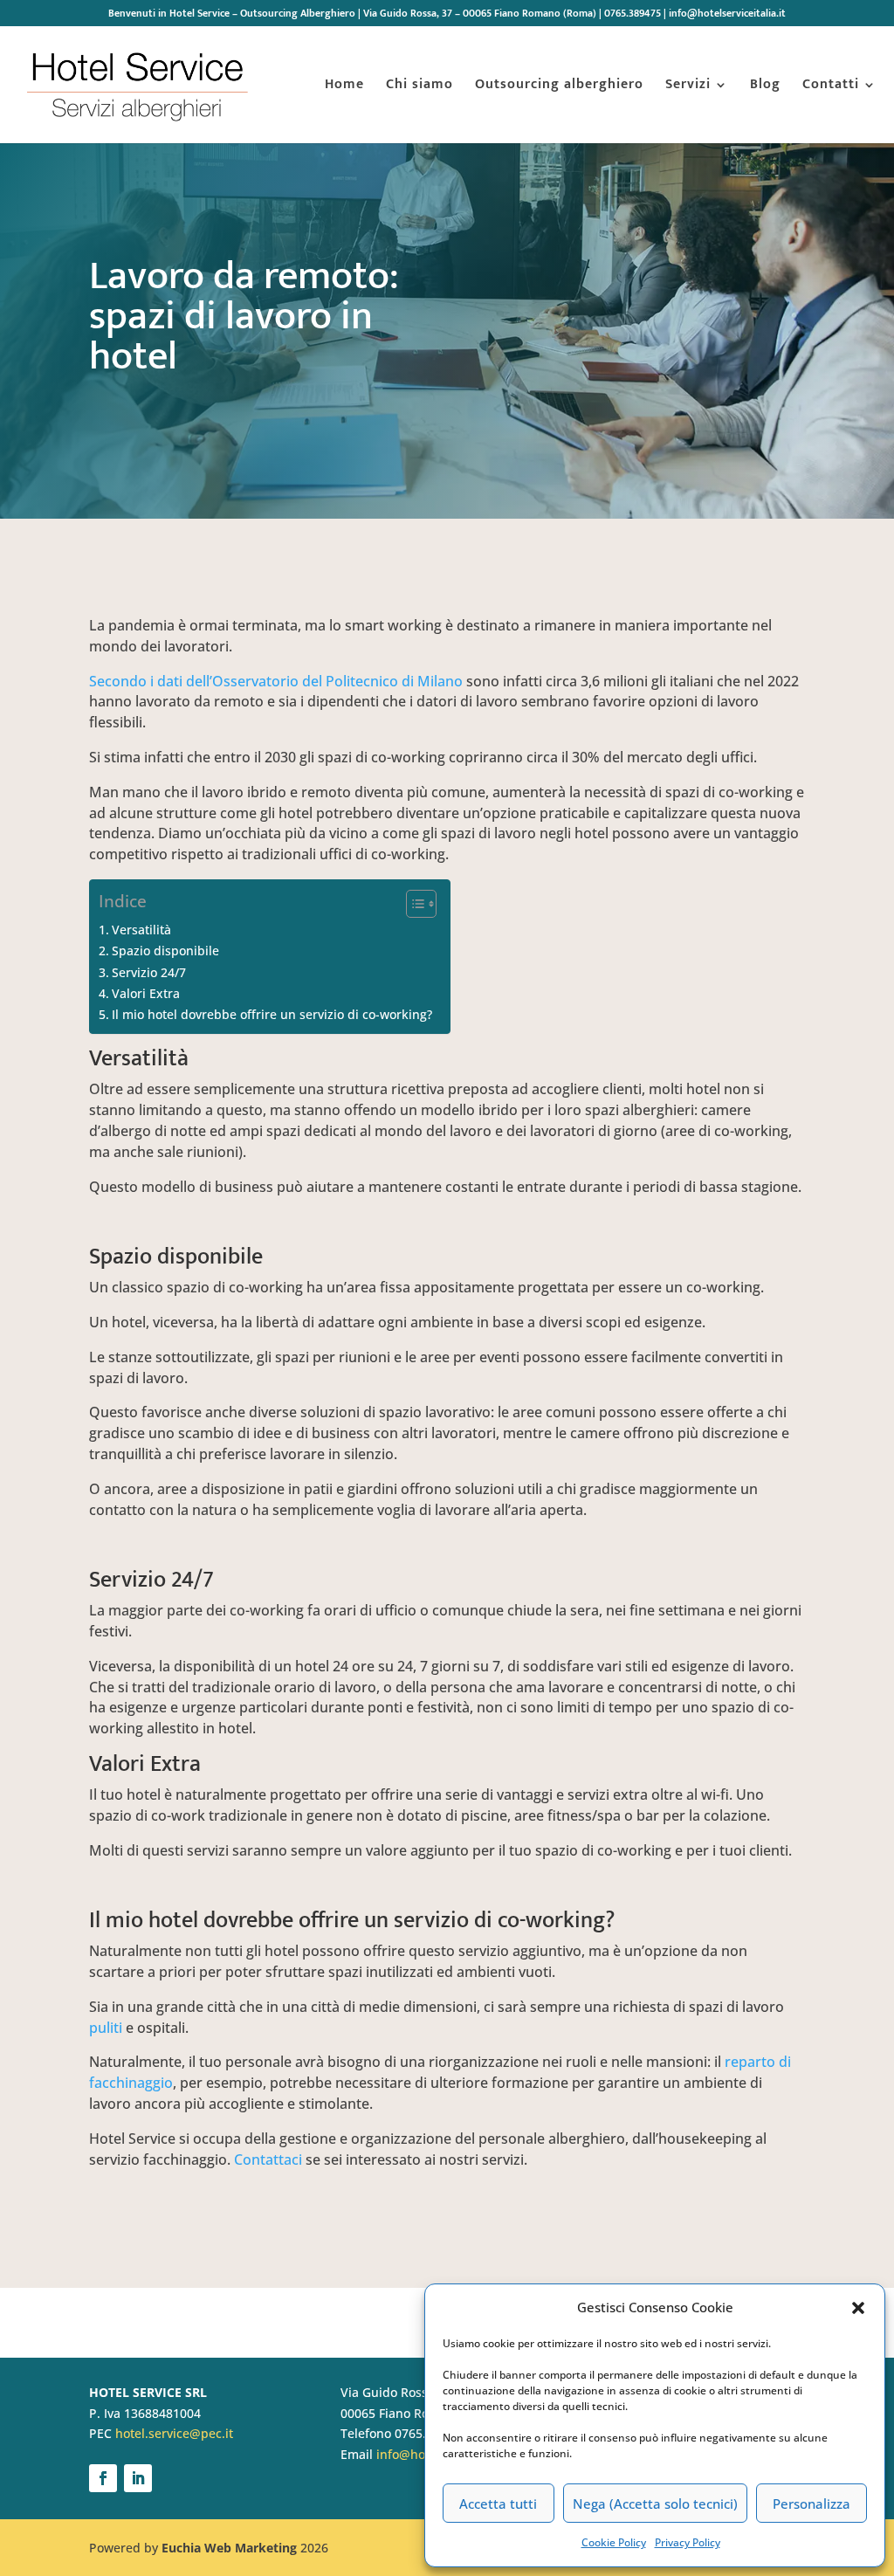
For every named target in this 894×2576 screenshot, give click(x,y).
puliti (106, 2028)
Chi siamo (419, 87)
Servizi (688, 87)
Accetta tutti (498, 2504)
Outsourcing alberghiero (559, 87)
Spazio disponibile (165, 951)
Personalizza (811, 2504)
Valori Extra (146, 993)
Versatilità (141, 930)
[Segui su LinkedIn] (138, 2478)
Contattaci (268, 2159)
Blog (765, 87)
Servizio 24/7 (149, 972)
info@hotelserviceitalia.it (727, 15)
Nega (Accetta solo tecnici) (655, 2504)
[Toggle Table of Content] (413, 904)
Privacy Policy (688, 2542)
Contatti (831, 87)
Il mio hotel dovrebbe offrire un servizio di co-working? (272, 1014)
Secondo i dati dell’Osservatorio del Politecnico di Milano (276, 681)
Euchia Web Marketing (229, 2548)
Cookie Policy (614, 2542)
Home (344, 87)
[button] (858, 2308)
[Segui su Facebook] (103, 2478)
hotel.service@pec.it (174, 2433)
